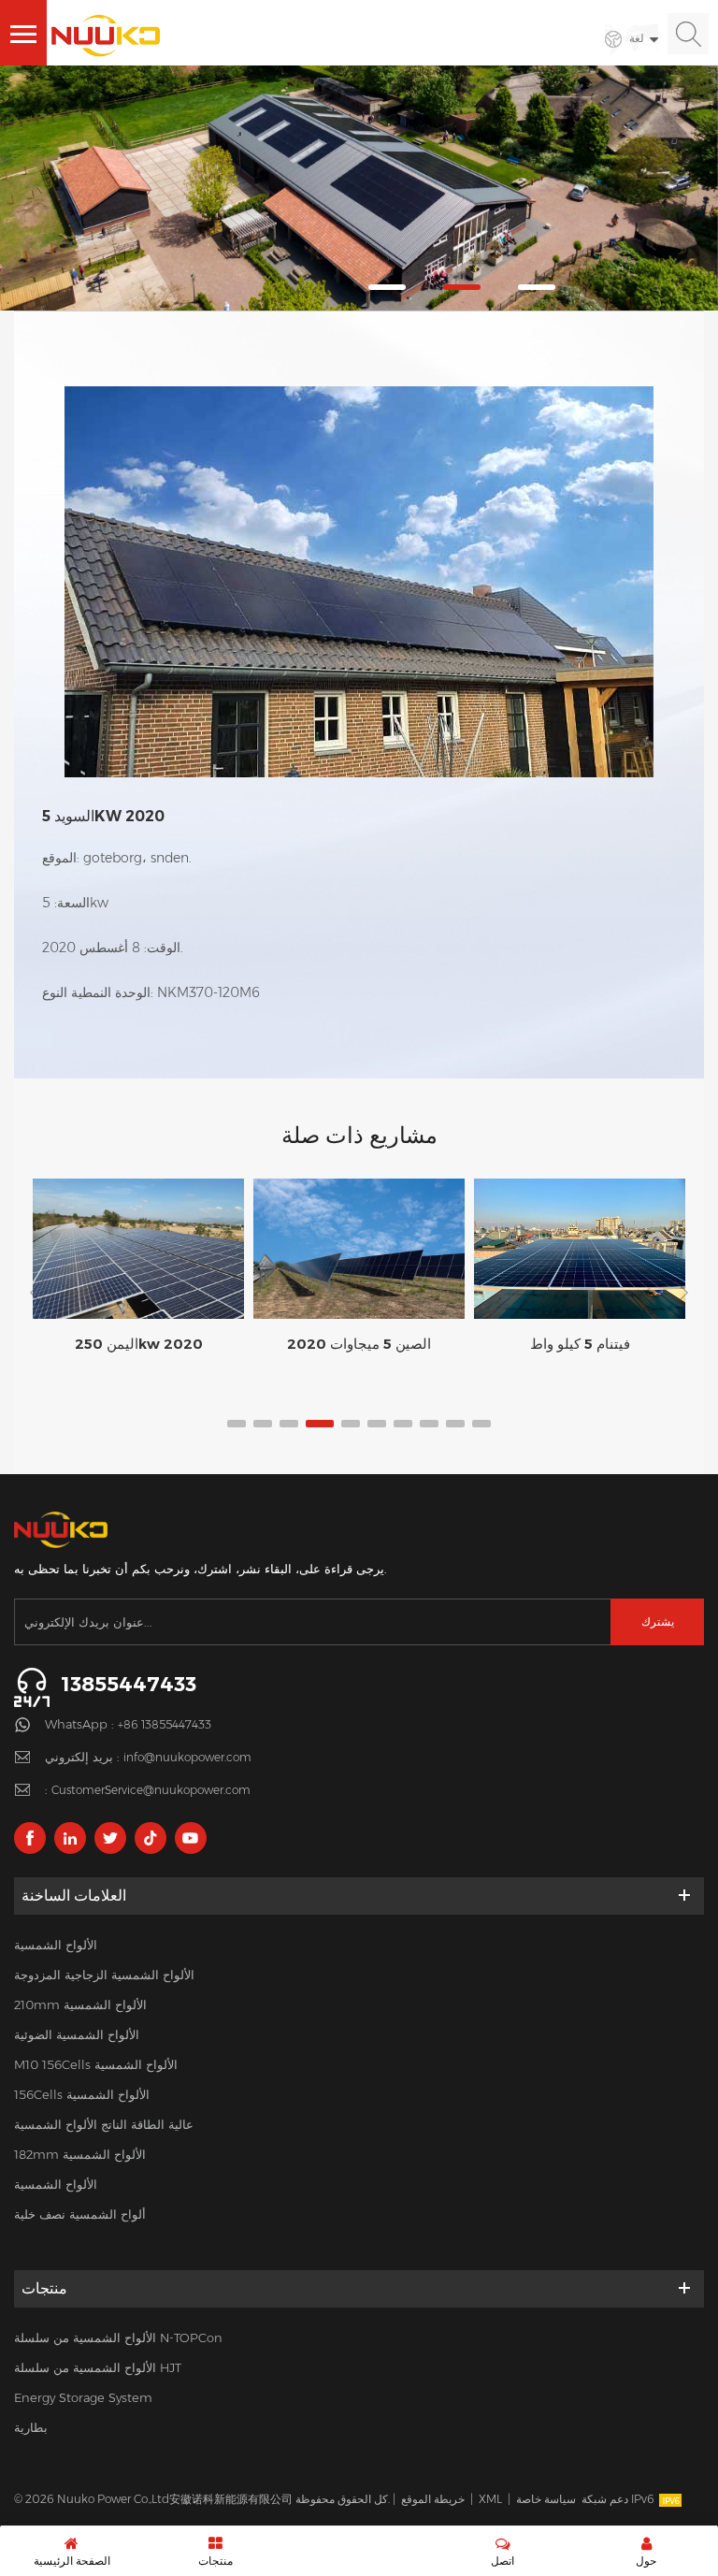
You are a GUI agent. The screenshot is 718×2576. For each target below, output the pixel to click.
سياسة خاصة (546, 2499)
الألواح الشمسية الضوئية (77, 2034)
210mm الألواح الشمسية (80, 2004)
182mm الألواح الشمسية (80, 2154)
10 (481, 1424)
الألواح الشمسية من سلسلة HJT (98, 2367)
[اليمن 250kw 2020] (138, 1249)
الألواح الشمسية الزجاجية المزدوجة (104, 1975)
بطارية (31, 2427)
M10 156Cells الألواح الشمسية (96, 2064)
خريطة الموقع (433, 2499)
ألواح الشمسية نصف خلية (80, 2214)
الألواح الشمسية (56, 1945)
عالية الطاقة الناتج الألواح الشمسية (104, 2124)
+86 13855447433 (165, 1724)
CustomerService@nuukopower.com (151, 1790)
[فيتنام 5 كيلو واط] (580, 1248)
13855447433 (129, 1684)
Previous (37, 1293)
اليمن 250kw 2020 (139, 1344)
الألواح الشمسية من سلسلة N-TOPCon (118, 2337)
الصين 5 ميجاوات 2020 (359, 1344)
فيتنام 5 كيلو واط (580, 1344)
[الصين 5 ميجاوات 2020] (359, 1249)
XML (490, 2499)
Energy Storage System (83, 2397)
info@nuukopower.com (187, 1757)
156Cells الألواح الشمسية (82, 2094)
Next (681, 1293)
